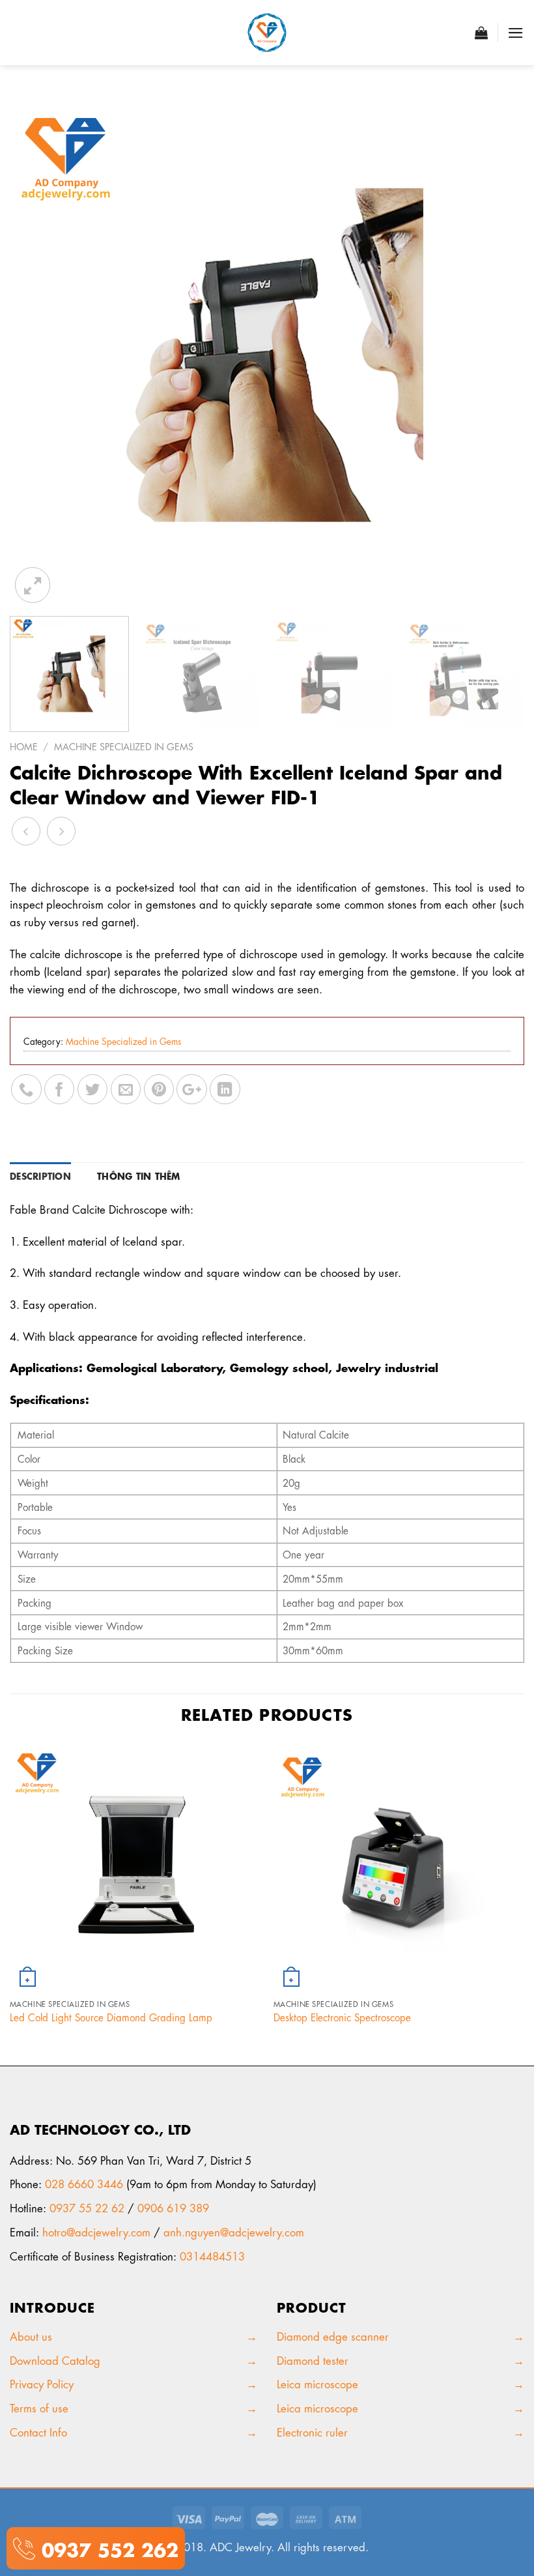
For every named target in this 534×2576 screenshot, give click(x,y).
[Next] (498, 349)
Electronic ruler (312, 2431)
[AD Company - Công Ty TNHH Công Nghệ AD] (267, 33)
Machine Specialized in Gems (124, 746)
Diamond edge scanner (333, 2335)
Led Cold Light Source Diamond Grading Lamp (111, 2017)
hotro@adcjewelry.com (96, 2231)
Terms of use (39, 2407)
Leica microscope (317, 2383)
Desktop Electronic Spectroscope (342, 2017)
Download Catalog (55, 2360)
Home (24, 746)
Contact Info (38, 2431)
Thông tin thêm (139, 1175)
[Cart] (481, 33)
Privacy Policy (43, 2383)
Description (40, 1175)
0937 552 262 (107, 2548)
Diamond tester (314, 2360)
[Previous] (36, 349)
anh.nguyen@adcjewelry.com (234, 2231)
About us (34, 2335)
